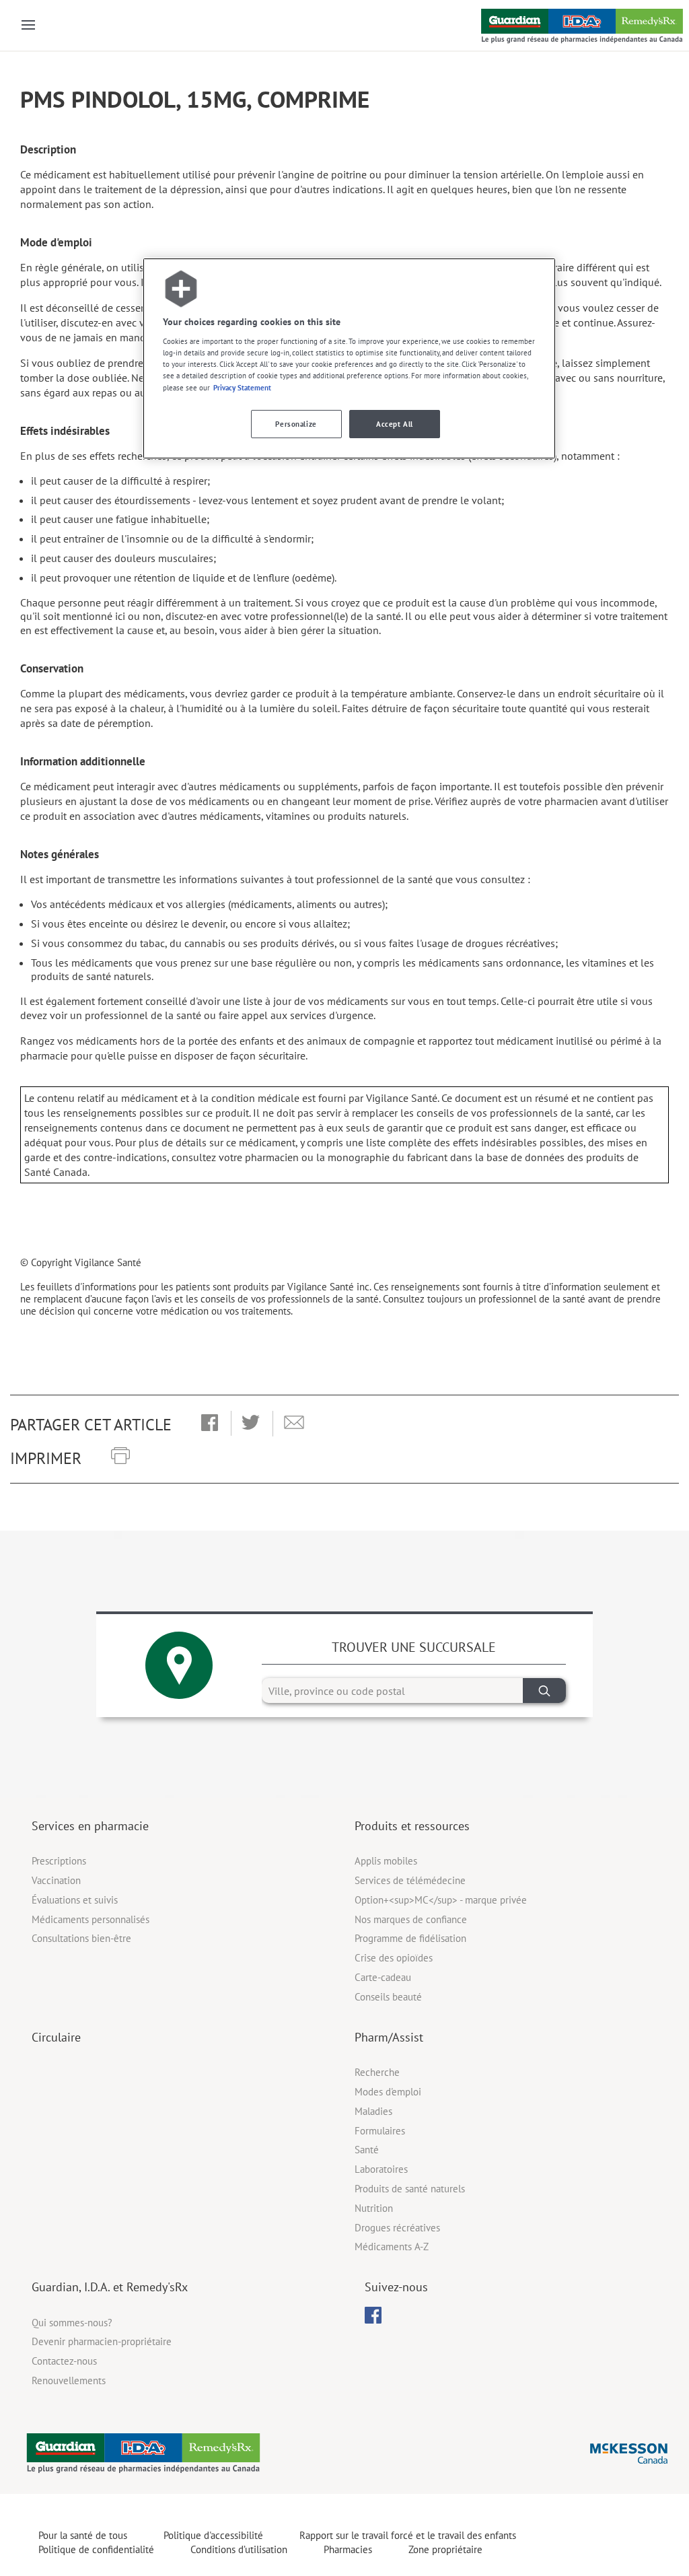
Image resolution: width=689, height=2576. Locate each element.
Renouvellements (69, 2380)
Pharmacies (348, 2549)
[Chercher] (544, 1691)
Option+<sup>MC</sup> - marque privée (441, 1900)
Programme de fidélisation (410, 1938)
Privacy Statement (242, 387)
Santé (367, 2150)
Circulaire (56, 2037)
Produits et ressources (412, 1826)
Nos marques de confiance (411, 1919)
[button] (210, 1424)
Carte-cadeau (383, 1977)
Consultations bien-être (81, 1938)
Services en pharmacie (90, 1826)
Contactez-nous (64, 2361)
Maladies (373, 2111)
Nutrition (374, 2208)
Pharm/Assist (389, 2037)
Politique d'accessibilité (213, 2535)
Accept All (395, 424)
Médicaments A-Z (392, 2247)
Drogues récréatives (397, 2228)
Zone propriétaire (445, 2549)
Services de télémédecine (410, 1880)
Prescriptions (59, 1861)
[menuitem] (373, 2315)
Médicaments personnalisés (90, 1919)
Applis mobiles (386, 1861)
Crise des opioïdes (394, 1958)
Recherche (377, 2072)
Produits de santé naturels (410, 2189)
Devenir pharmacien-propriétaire (102, 2341)
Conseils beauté (388, 1997)
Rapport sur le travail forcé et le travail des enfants (408, 2535)
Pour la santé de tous (83, 2535)
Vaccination (56, 1880)
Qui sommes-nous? (72, 2323)
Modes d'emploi (388, 2092)
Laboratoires (381, 2169)
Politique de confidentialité (96, 2549)
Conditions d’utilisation (239, 2549)
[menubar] (373, 2316)
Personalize (296, 424)
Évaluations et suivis (75, 1900)
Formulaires (380, 2131)
